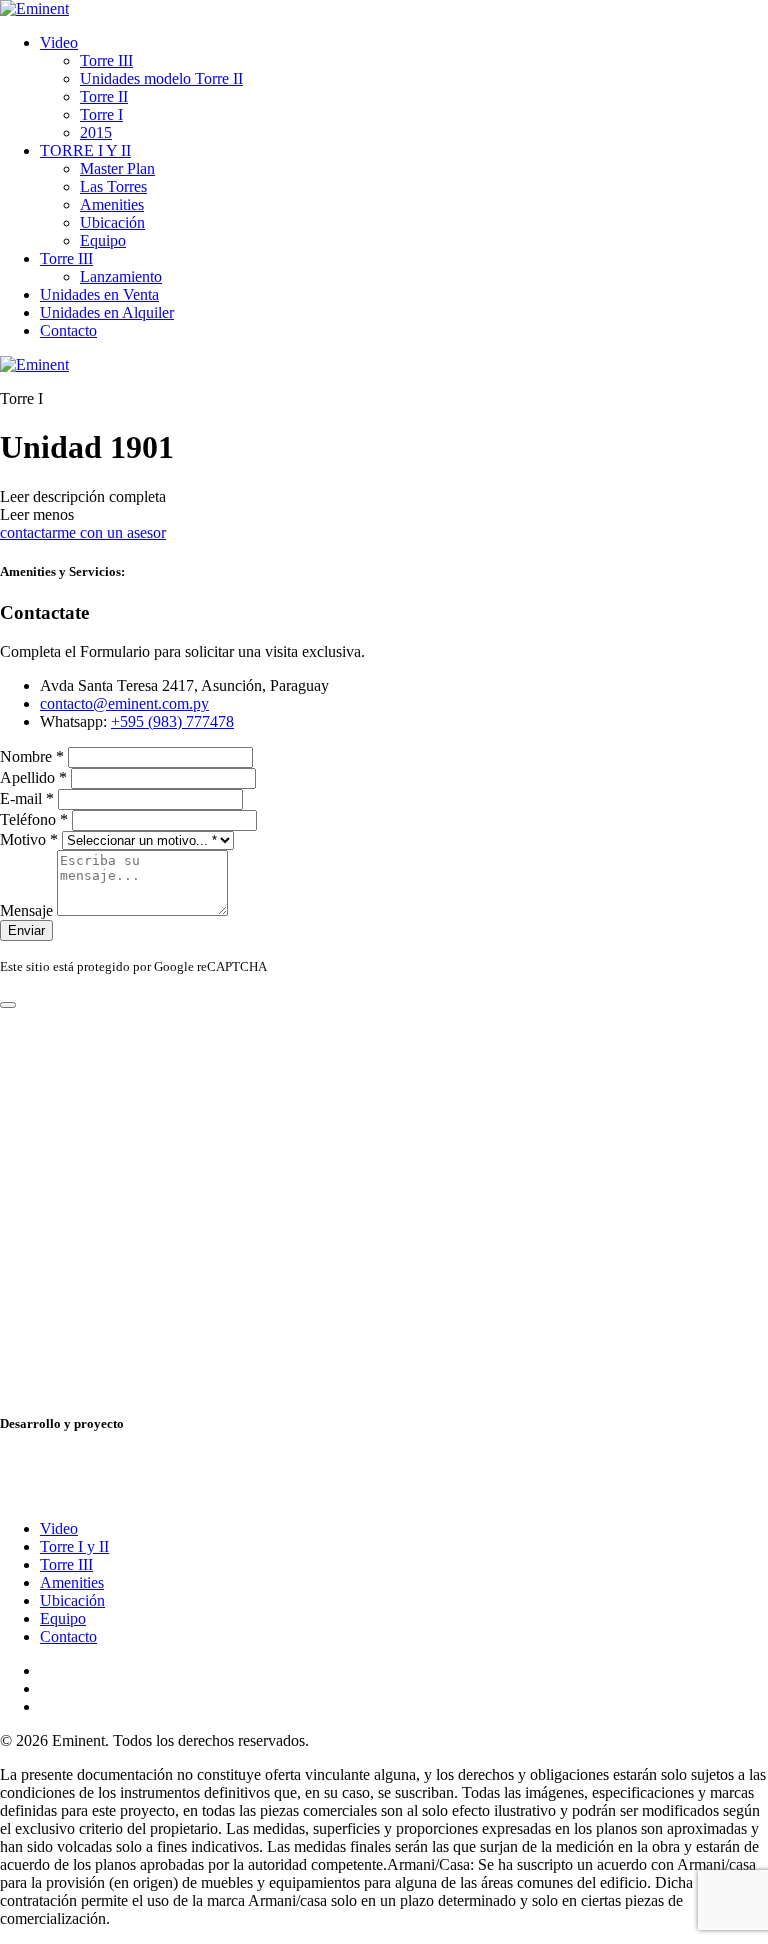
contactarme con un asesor (83, 532)
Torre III (106, 60)
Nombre (32, 756)
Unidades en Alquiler (107, 312)
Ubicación (112, 222)
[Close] (8, 1005)
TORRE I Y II (85, 150)
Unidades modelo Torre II (161, 78)
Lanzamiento (121, 276)
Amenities (112, 204)
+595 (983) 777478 (172, 721)
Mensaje (28, 910)
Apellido (33, 777)
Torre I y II (74, 1546)
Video (59, 42)
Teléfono (34, 819)
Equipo (103, 240)
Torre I (101, 114)
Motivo (29, 839)
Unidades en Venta (99, 294)
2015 (96, 132)
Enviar (26, 930)
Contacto (68, 330)
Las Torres (113, 186)
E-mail (27, 798)
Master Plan (117, 168)
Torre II (104, 96)
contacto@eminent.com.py (124, 703)
